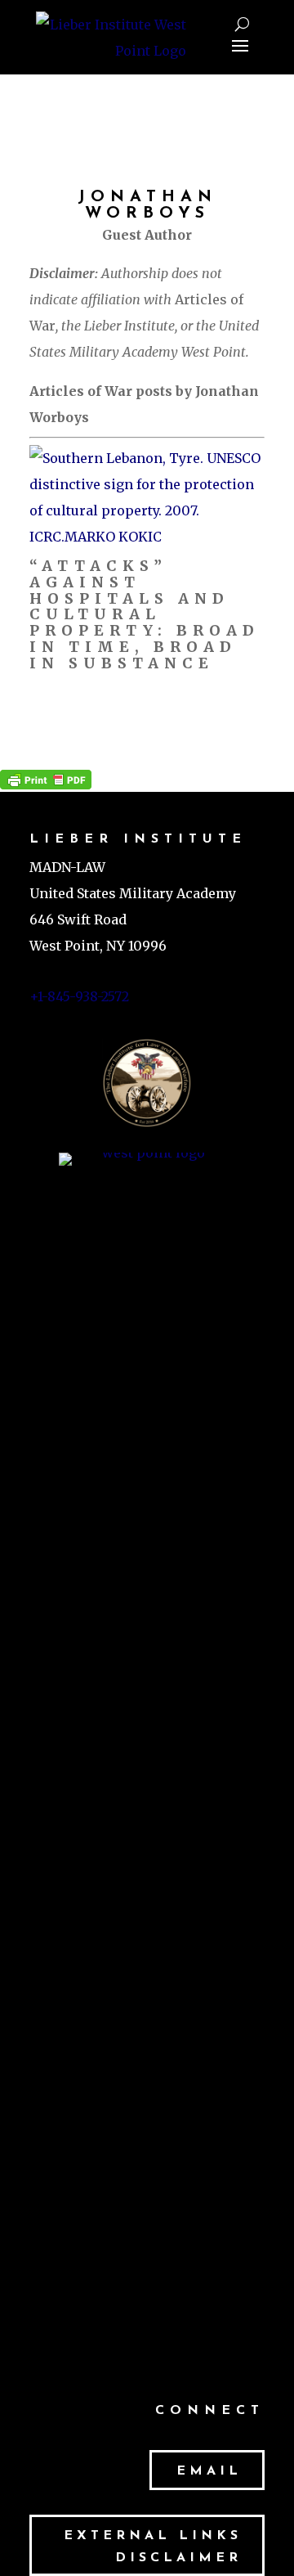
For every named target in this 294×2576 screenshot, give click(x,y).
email (209, 2471)
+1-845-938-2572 (79, 996)
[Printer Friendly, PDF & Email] (46, 779)
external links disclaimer (153, 2547)
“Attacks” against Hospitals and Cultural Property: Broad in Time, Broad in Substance (145, 614)
